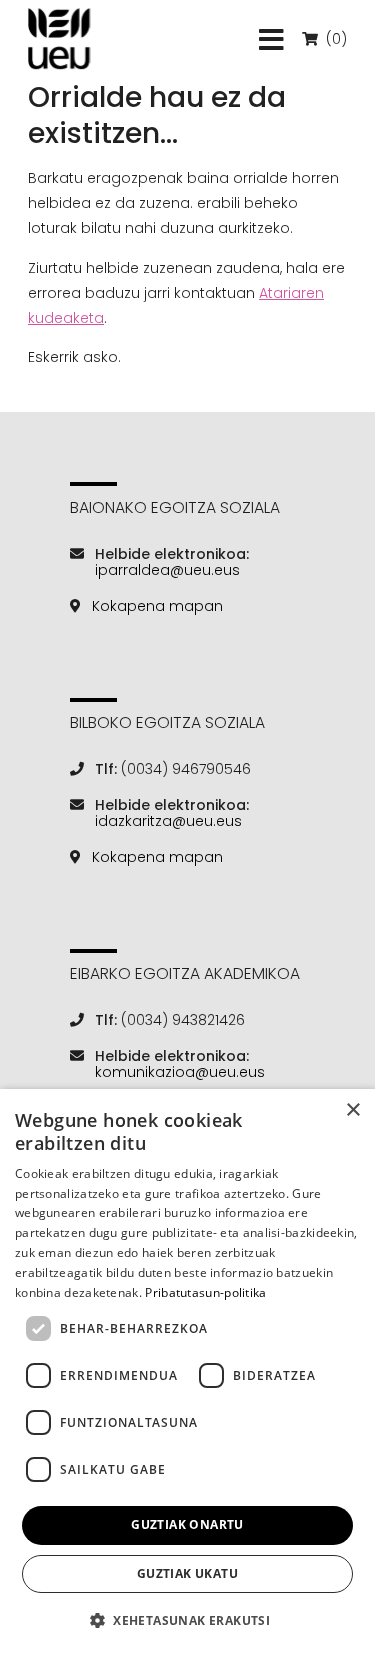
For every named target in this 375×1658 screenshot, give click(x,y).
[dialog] (187, 1373)
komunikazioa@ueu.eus (180, 1072)
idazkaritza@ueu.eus (168, 821)
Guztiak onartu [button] (187, 1524)
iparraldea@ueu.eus (167, 570)
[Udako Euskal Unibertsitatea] (59, 39)
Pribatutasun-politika (205, 1292)
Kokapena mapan (157, 606)
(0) (334, 39)
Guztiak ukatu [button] (187, 1573)
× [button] (352, 1110)
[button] (187, 1620)
